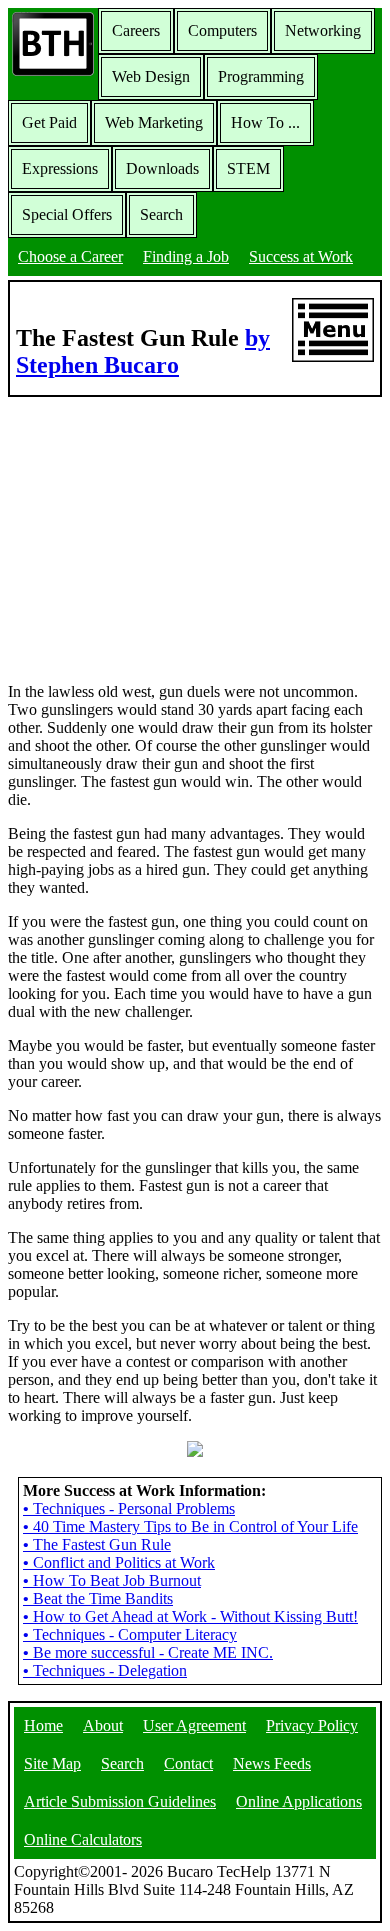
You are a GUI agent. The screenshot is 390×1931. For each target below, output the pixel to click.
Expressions (60, 168)
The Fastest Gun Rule (97, 1544)
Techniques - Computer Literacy (130, 1634)
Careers (136, 30)
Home (43, 1725)
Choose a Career (70, 256)
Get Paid (49, 122)
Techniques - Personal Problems (129, 1508)
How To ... (265, 122)
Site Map (52, 1763)
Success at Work (301, 256)
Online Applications (299, 1801)
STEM (248, 168)
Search (161, 214)
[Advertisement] (195, 538)
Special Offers (67, 214)
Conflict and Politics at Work (119, 1562)
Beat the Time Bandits (98, 1598)
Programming (261, 76)
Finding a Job (186, 256)
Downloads (162, 168)
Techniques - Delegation (105, 1670)
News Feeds (272, 1763)
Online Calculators (83, 1839)
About (103, 1725)
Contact (188, 1763)
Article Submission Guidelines (120, 1801)
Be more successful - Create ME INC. (148, 1652)
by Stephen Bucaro (143, 351)
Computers (222, 30)
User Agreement (194, 1725)
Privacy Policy (312, 1725)
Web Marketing (154, 122)
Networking (323, 30)
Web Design (151, 76)
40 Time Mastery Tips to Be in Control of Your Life (190, 1526)
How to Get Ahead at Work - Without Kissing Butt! (190, 1616)
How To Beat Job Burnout (112, 1580)
